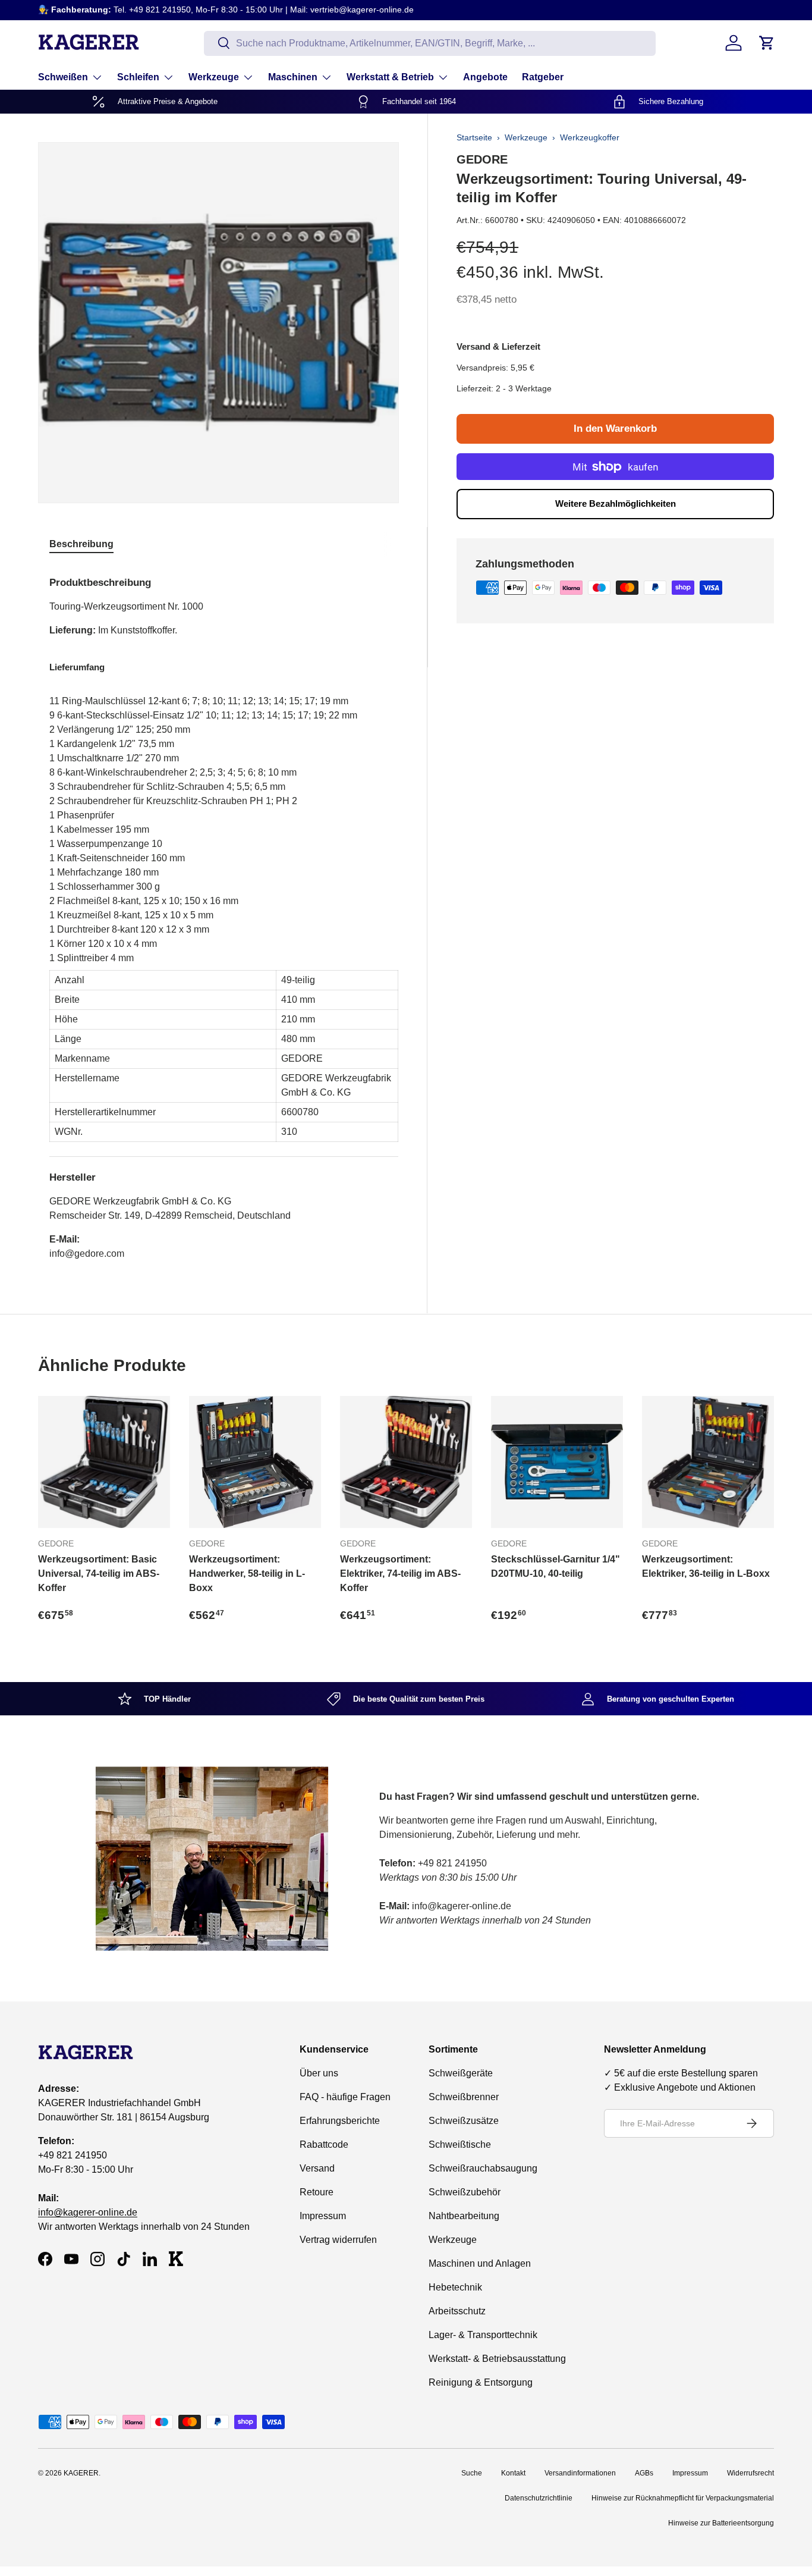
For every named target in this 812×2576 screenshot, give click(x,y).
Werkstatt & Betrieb (390, 77)
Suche (472, 2473)
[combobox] (430, 43)
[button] (767, 43)
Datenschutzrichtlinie (539, 2498)
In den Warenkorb (615, 429)
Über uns (319, 2073)
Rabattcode (324, 2144)
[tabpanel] (224, 914)
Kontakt (513, 2473)
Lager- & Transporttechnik (483, 2335)
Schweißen (63, 77)
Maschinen (293, 77)
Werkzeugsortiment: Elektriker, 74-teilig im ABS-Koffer (400, 1573)
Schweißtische (460, 2144)
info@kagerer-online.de (88, 2212)
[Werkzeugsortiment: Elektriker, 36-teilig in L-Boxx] (708, 1462)
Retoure (317, 2192)
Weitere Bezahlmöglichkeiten (616, 503)
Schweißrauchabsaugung (483, 2168)
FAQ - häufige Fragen (345, 2097)
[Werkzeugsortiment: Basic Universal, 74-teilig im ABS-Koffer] (104, 1462)
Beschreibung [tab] (81, 544)
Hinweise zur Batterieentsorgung (721, 2523)
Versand (317, 2168)
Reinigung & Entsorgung (481, 2382)
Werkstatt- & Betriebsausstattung (497, 2359)
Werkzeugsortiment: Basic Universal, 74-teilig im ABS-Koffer (99, 1573)
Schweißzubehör (465, 2192)
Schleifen (138, 77)
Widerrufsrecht (750, 2473)
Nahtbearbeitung (464, 2216)
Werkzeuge (214, 77)
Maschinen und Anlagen (480, 2263)
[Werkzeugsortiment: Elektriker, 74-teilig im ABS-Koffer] (406, 1462)
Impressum (323, 2216)
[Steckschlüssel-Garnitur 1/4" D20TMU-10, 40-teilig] (557, 1462)
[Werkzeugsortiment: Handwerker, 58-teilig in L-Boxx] (255, 1462)
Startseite (474, 137)
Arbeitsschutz (457, 2311)
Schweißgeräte (461, 2073)
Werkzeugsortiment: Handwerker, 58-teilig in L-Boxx (247, 1573)
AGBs (644, 2473)
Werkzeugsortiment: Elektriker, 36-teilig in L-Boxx (706, 1566)
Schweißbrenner (464, 2097)
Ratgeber (543, 77)
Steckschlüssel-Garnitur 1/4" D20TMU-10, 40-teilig (556, 1566)
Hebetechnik (455, 2287)
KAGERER (81, 2473)
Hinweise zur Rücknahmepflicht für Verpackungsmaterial (683, 2498)
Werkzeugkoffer (590, 137)
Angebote (485, 77)
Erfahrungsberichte (340, 2121)
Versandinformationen (580, 2473)
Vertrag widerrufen (338, 2240)
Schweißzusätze (464, 2121)
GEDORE (482, 159)
